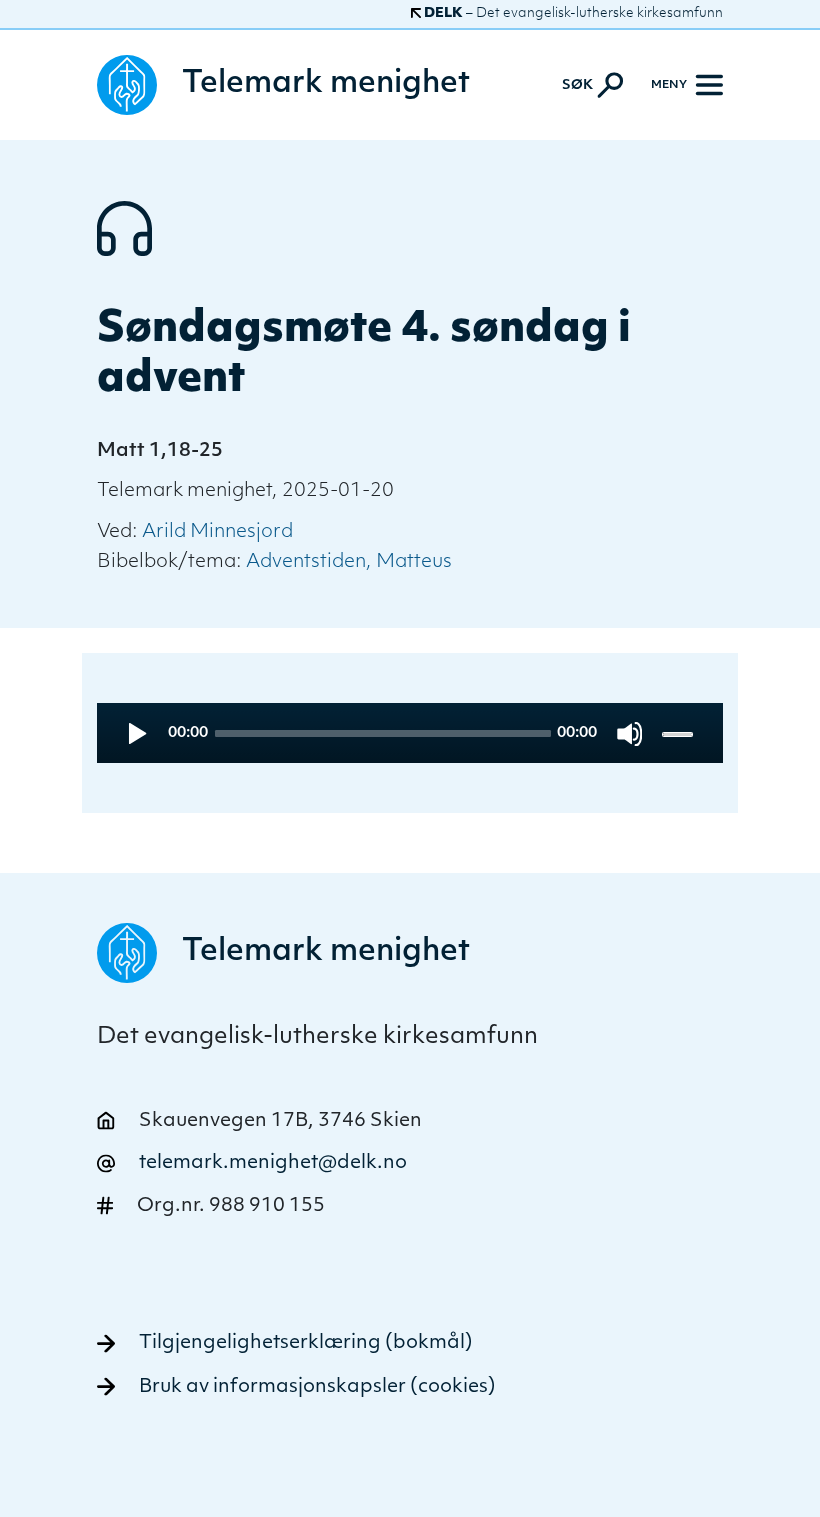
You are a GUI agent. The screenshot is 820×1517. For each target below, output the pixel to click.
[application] (410, 733)
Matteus (414, 562)
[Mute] (629, 733)
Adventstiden (306, 562)
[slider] (679, 733)
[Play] (135, 733)
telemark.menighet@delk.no (273, 1163)
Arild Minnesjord (217, 532)
